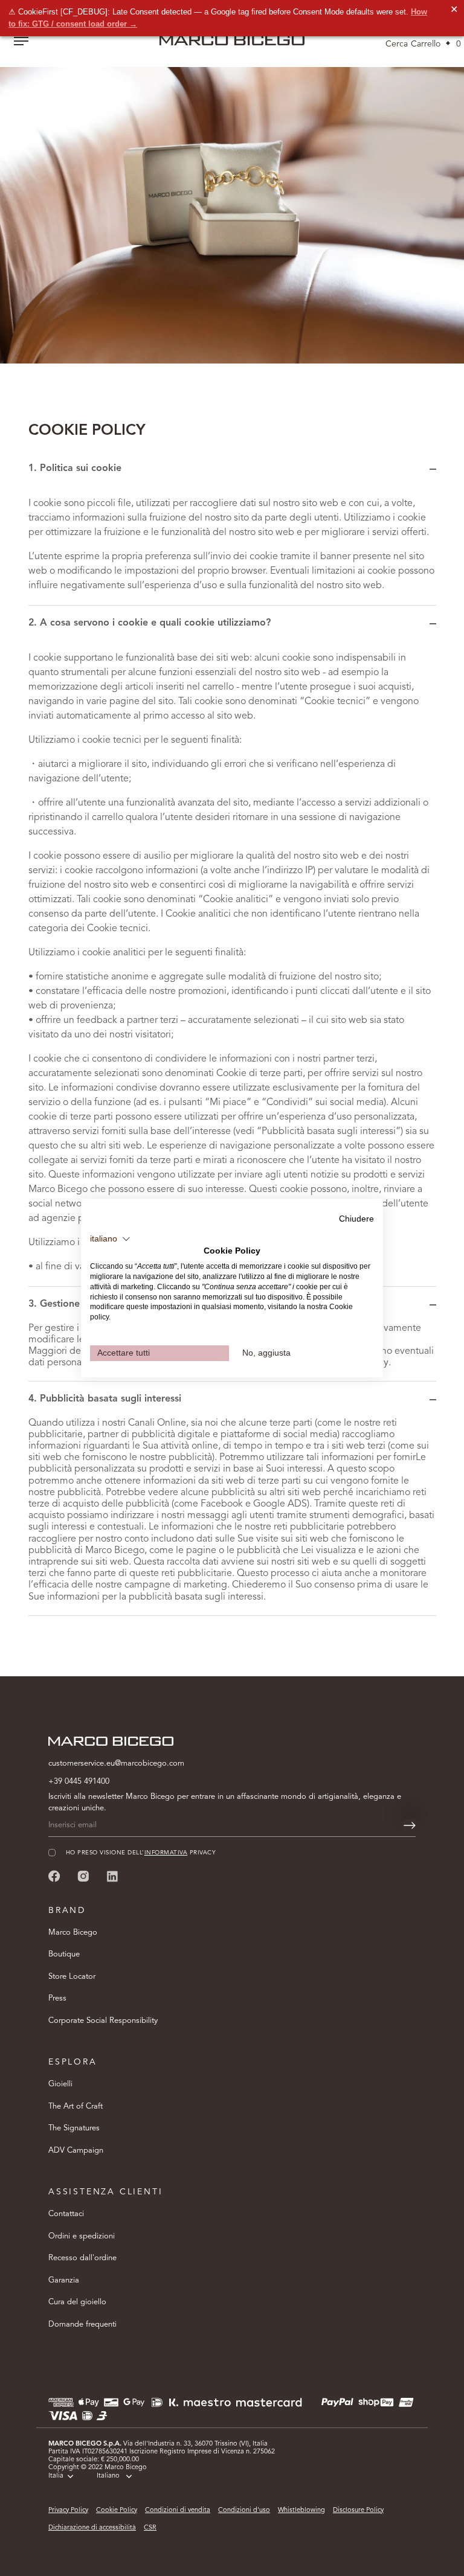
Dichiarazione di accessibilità (92, 2528)
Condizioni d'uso (244, 2510)
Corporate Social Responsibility (103, 2021)
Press (57, 1998)
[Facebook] (54, 1876)
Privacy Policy (68, 2510)
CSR (150, 2528)
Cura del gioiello (77, 2302)
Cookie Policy (117, 2510)
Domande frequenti (82, 2324)
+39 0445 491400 (79, 1782)
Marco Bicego (73, 1933)
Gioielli (60, 2084)
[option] (232, 207)
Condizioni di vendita (178, 2510)
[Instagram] (83, 1876)
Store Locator (72, 1977)
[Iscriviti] (410, 1825)
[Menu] (21, 42)
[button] (110, 1239)
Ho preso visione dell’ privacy (141, 1853)
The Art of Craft (76, 2107)
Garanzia (64, 2280)
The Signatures (74, 2128)
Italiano (108, 2476)
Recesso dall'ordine (82, 2258)
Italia (56, 2476)
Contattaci (66, 2214)
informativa (166, 1853)
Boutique (64, 1954)
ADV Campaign (76, 2151)
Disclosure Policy (358, 2510)
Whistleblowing (301, 2510)
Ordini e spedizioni (82, 2236)
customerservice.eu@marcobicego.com (116, 1764)
